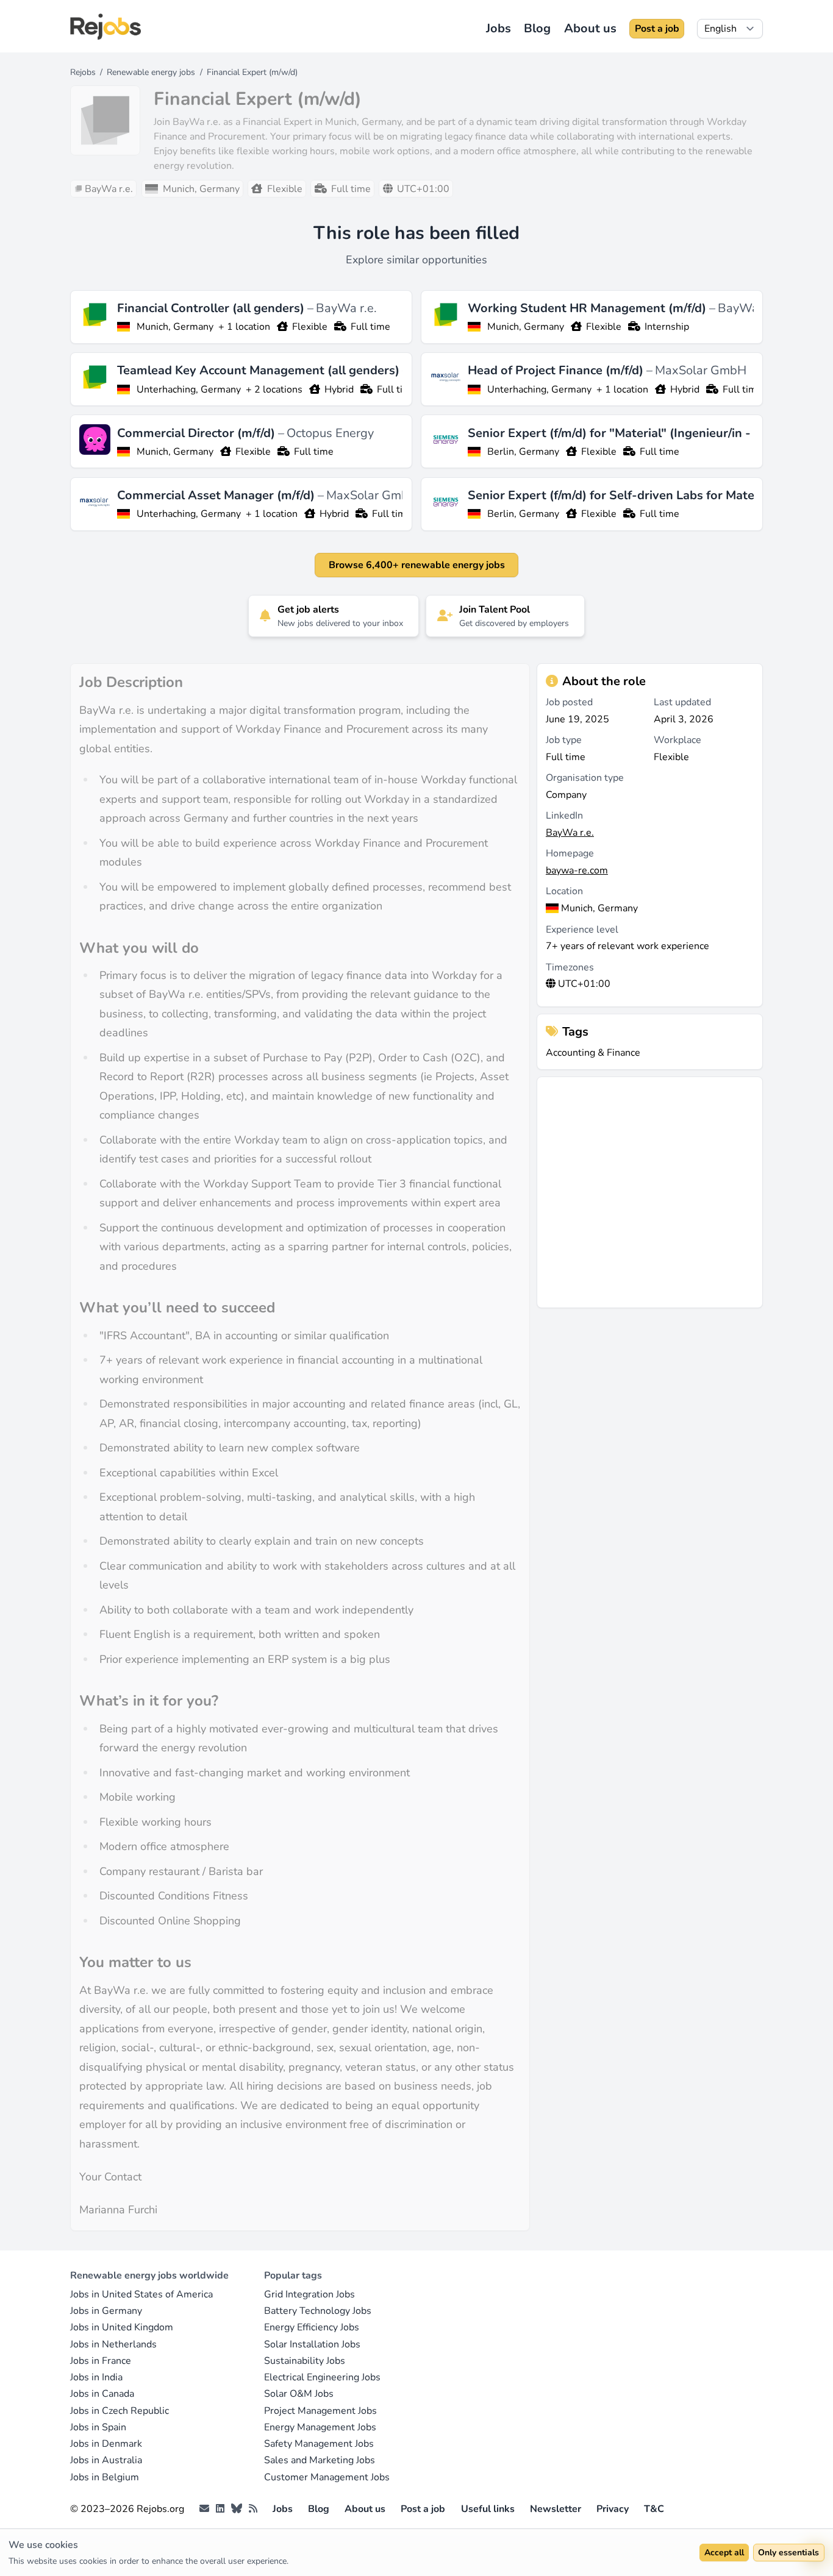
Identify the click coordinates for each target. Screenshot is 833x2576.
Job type (564, 740)
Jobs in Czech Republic (120, 2411)
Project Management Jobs (320, 2411)
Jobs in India (96, 2377)
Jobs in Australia (106, 2460)
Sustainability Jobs (305, 2361)
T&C (654, 2509)
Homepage (570, 853)
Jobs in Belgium (105, 2477)
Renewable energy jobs (151, 72)
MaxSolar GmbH (701, 370)
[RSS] (253, 2509)
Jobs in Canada (102, 2394)
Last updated (682, 702)
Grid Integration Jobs (309, 2294)
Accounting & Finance (593, 1053)
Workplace (677, 740)
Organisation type (585, 778)
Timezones (570, 967)
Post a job (657, 29)
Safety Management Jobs (319, 2444)
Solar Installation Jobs (312, 2344)
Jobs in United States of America (141, 2294)
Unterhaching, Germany (189, 390)
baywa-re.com (577, 870)
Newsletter (556, 2509)
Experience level (582, 930)
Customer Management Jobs (327, 2477)
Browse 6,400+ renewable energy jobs (417, 565)
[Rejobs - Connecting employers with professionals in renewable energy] (105, 27)
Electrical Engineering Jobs (322, 2377)
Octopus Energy (330, 433)
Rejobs (83, 72)
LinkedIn (564, 816)
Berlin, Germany (523, 452)
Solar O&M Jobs (299, 2394)
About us (590, 28)
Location (564, 891)
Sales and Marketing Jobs (320, 2460)
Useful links (488, 2509)
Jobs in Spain (98, 2427)
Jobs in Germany (106, 2311)
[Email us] (204, 2509)
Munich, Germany (175, 327)
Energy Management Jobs (320, 2427)
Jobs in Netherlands (113, 2344)
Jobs (499, 28)
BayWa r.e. (346, 308)
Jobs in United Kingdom (122, 2327)
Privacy (613, 2509)
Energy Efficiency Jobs (312, 2327)
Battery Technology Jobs (318, 2311)
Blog (537, 28)
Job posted (569, 702)
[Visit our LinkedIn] (220, 2509)
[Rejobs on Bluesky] (237, 2509)
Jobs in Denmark (106, 2444)
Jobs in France (101, 2361)
